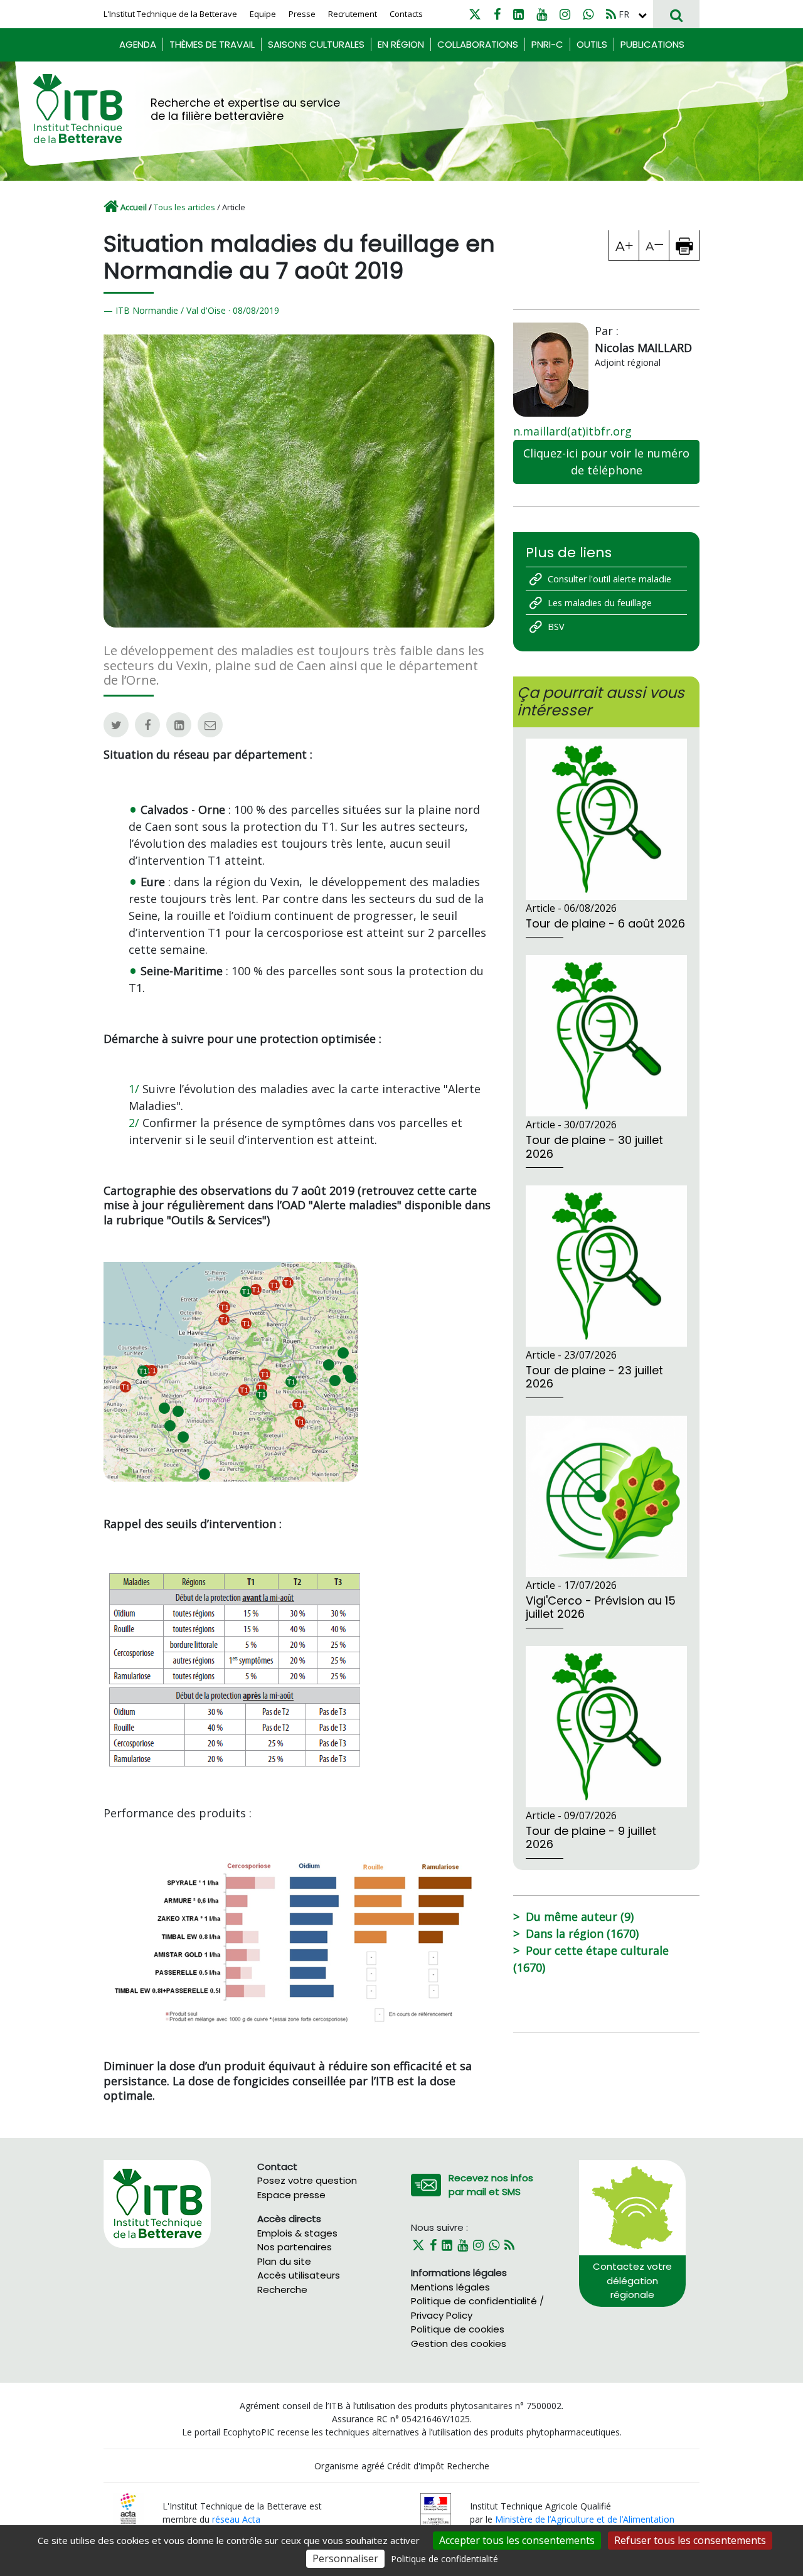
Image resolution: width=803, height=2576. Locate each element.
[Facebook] (497, 14)
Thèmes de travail (212, 44)
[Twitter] (475, 14)
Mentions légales (450, 2287)
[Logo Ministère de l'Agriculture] (436, 2512)
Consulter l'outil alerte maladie (609, 579)
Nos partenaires (295, 2247)
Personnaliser (345, 2558)
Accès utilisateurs (299, 2275)
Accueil (134, 207)
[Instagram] (565, 14)
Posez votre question (307, 2180)
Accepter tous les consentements (517, 2540)
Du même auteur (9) (580, 1916)
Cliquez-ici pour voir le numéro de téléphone (606, 462)
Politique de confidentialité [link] (444, 2559)
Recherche (282, 2290)
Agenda (138, 44)
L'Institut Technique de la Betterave (170, 14)
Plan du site (284, 2261)
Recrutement (353, 14)
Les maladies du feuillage (600, 603)
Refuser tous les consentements (690, 2540)
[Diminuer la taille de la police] (654, 245)
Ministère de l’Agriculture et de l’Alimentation (585, 2519)
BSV (556, 627)
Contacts (406, 14)
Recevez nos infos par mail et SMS (491, 2185)
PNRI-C (547, 44)
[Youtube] (542, 14)
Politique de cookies (458, 2329)
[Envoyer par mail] (210, 725)
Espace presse (291, 2195)
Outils (592, 44)
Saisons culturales (316, 44)
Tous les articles (184, 207)
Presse (302, 14)
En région (401, 44)
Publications (652, 44)
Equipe (263, 14)
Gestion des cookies (459, 2344)
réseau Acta (236, 2519)
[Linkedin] (518, 14)
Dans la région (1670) (582, 1933)
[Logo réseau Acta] (128, 2508)
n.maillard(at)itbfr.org (572, 431)
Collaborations (478, 44)
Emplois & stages (297, 2233)
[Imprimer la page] (684, 245)
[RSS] (611, 14)
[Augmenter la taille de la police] (624, 245)
